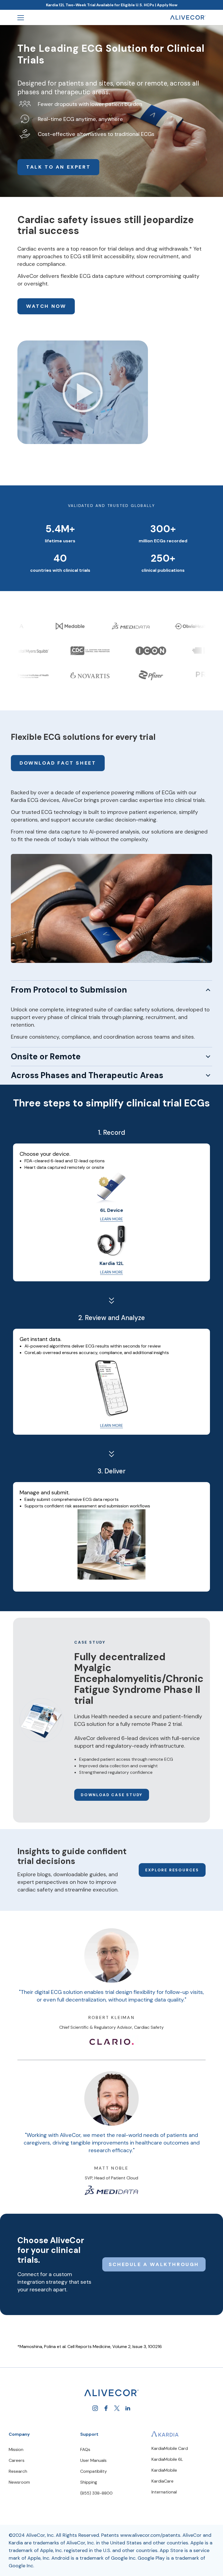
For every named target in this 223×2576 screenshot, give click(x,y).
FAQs (85, 2449)
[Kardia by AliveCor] (165, 2434)
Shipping (89, 2482)
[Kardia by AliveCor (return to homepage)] (112, 2393)
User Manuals (93, 2460)
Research (18, 2471)
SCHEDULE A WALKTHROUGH (154, 2264)
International (164, 2492)
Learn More (112, 1219)
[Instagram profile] (95, 2408)
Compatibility (94, 2471)
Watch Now (46, 306)
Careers (17, 2460)
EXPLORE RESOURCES (172, 1870)
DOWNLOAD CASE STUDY (112, 1795)
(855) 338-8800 (96, 2493)
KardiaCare (162, 2481)
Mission (16, 2449)
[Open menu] (21, 17)
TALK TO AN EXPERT (58, 167)
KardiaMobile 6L (167, 2459)
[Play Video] (83, 394)
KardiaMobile (164, 2470)
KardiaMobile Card (170, 2448)
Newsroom (19, 2482)
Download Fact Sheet (58, 763)
